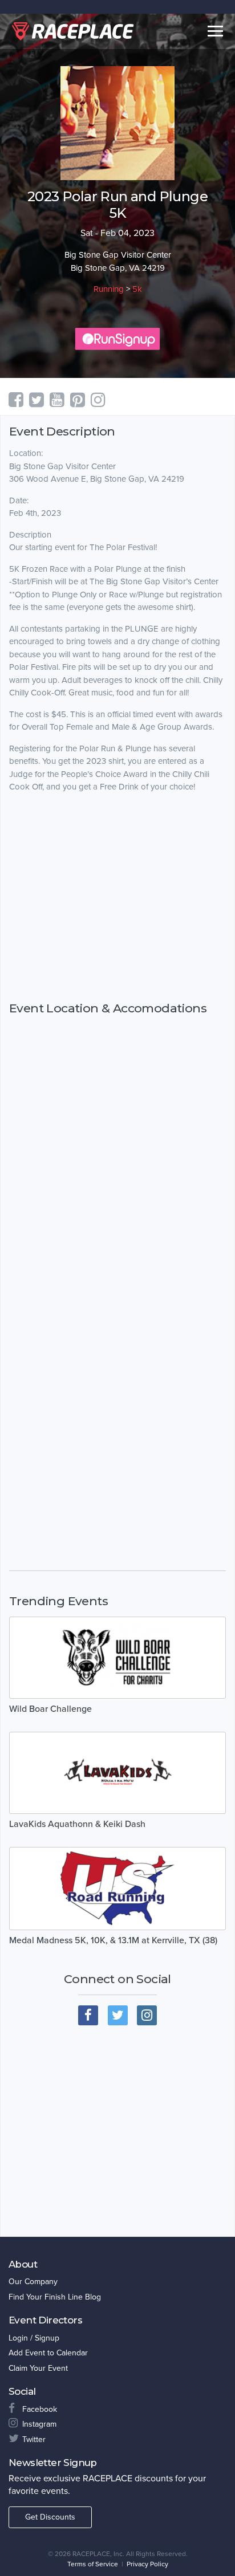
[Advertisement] (117, 925)
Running (109, 289)
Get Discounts (50, 2517)
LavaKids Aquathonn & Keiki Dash (77, 1824)
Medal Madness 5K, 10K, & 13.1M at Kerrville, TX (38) (113, 1940)
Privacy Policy (147, 2564)
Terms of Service (93, 2564)
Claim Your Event (38, 2368)
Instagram (39, 2424)
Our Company (33, 2282)
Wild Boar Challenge (50, 1709)
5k (137, 289)
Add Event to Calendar (48, 2353)
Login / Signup (34, 2338)
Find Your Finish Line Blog (55, 2297)
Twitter (34, 2439)
